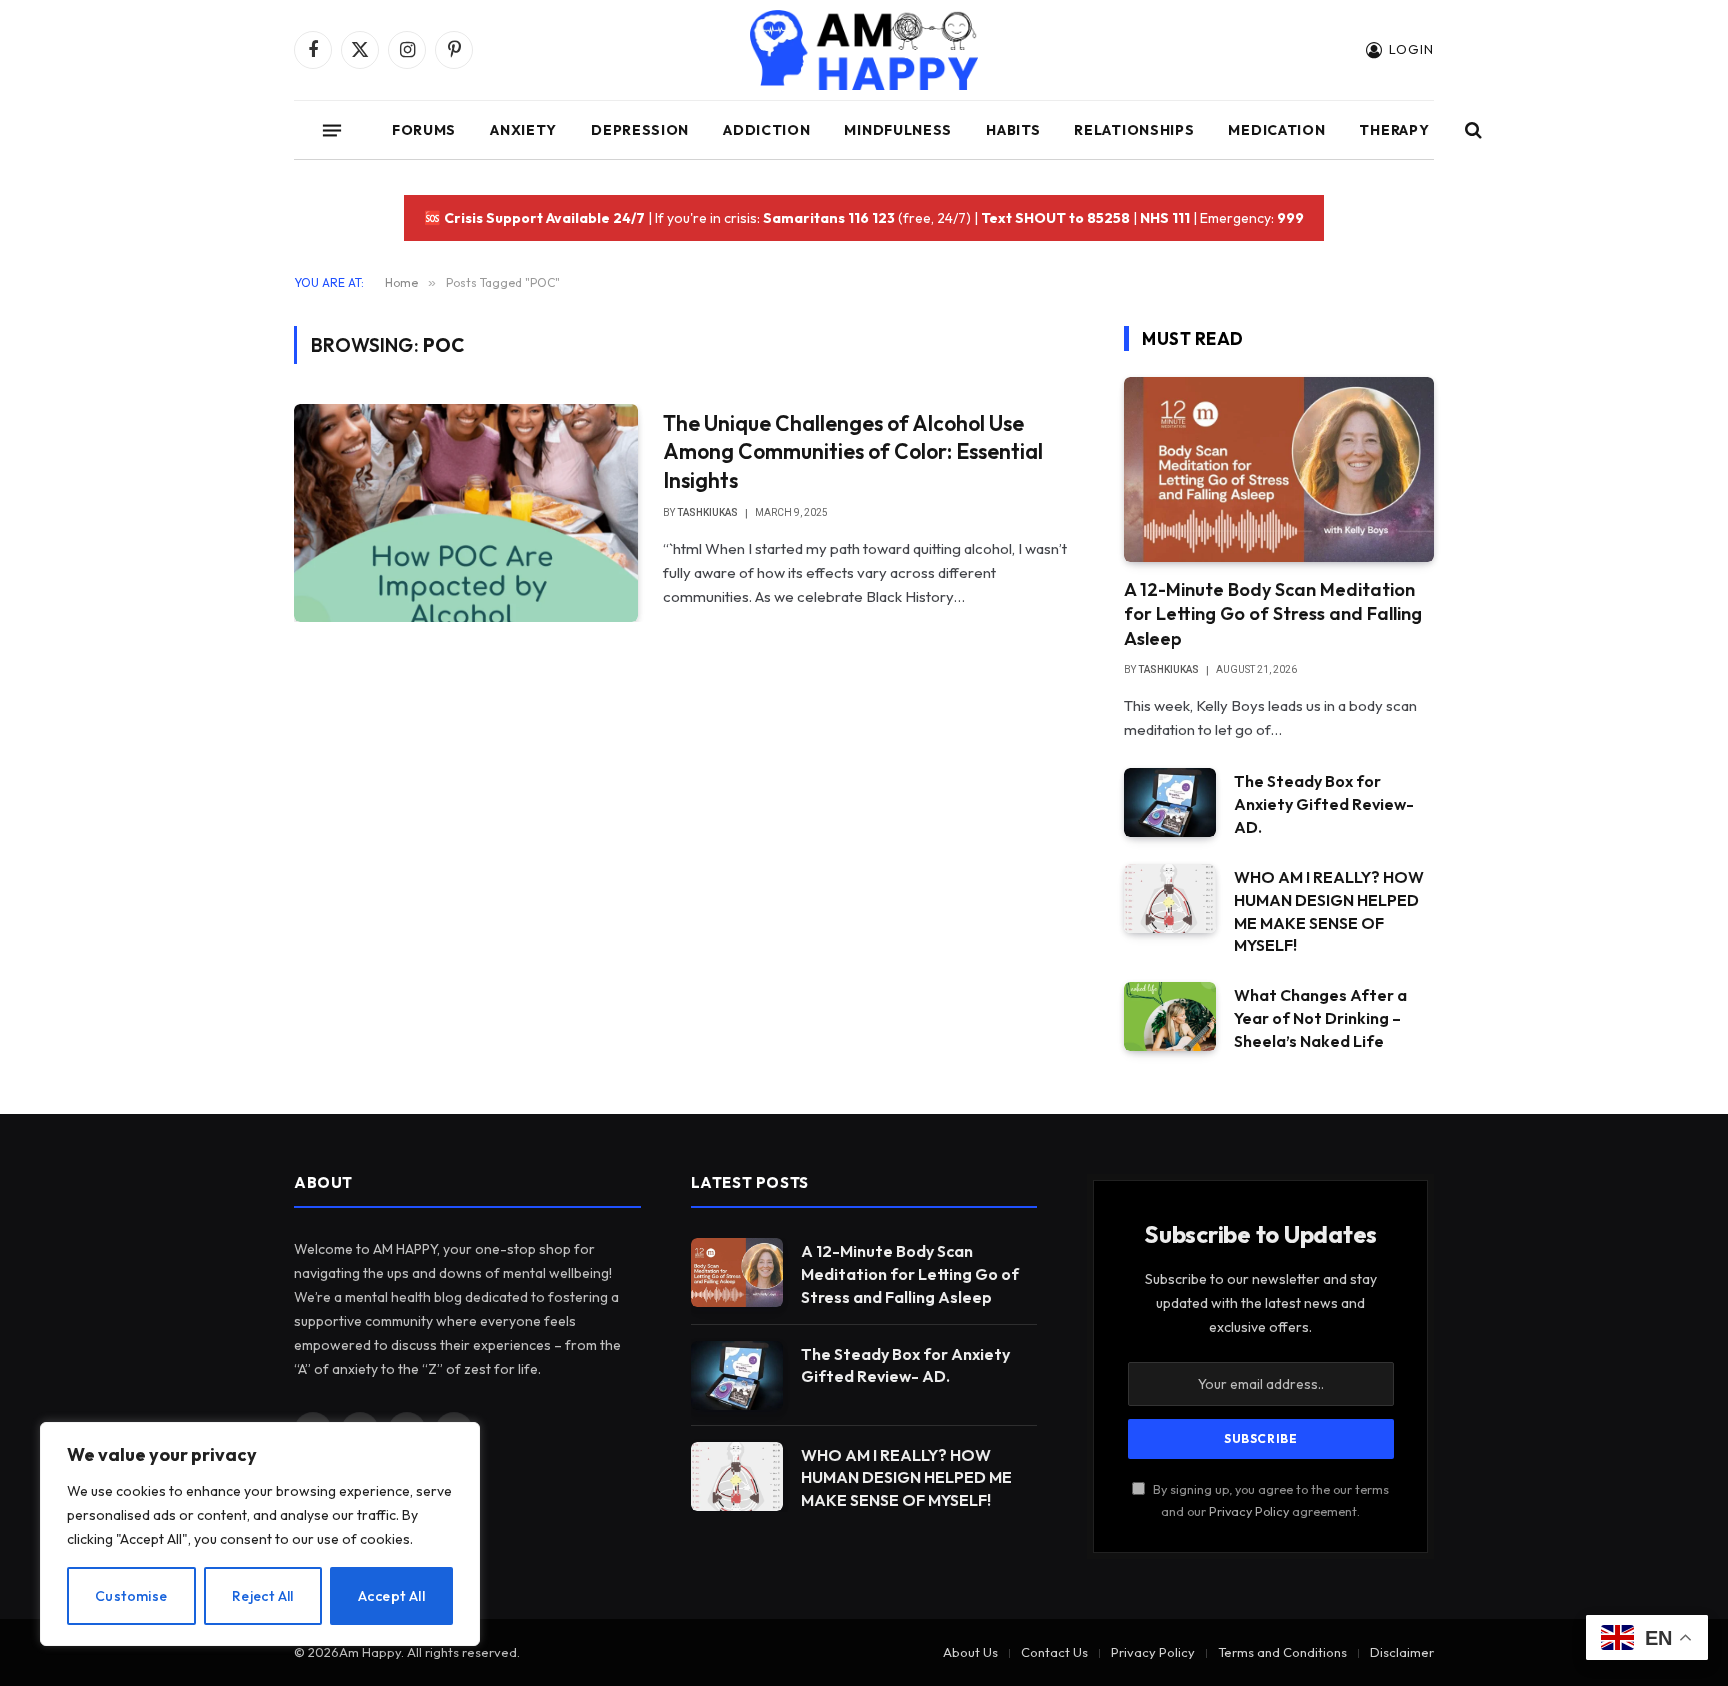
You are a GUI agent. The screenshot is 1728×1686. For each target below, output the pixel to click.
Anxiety (523, 130)
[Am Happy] (864, 50)
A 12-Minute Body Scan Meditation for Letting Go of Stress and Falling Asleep (1273, 614)
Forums (424, 130)
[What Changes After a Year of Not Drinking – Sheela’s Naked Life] (1170, 1016)
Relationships (1134, 130)
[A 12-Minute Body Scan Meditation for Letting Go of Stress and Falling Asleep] (1279, 469)
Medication (1276, 130)
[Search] (1471, 130)
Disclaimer (1402, 1652)
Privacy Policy (1249, 1511)
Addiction (766, 130)
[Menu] (332, 130)
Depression (640, 130)
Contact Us (1054, 1652)
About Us (970, 1652)
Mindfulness (898, 130)
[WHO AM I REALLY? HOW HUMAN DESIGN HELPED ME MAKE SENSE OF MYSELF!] (1170, 898)
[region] (260, 1534)
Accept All (391, 1596)
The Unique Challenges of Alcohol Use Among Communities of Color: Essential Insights (853, 451)
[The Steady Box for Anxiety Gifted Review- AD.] (1170, 802)
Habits (1013, 130)
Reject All (263, 1596)
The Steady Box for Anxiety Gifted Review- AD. (1324, 804)
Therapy (1394, 130)
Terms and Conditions (1282, 1652)
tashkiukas (707, 512)
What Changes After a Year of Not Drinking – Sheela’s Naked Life (1320, 1018)
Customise (131, 1596)
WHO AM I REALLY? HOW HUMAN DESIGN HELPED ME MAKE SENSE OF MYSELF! (1329, 911)
